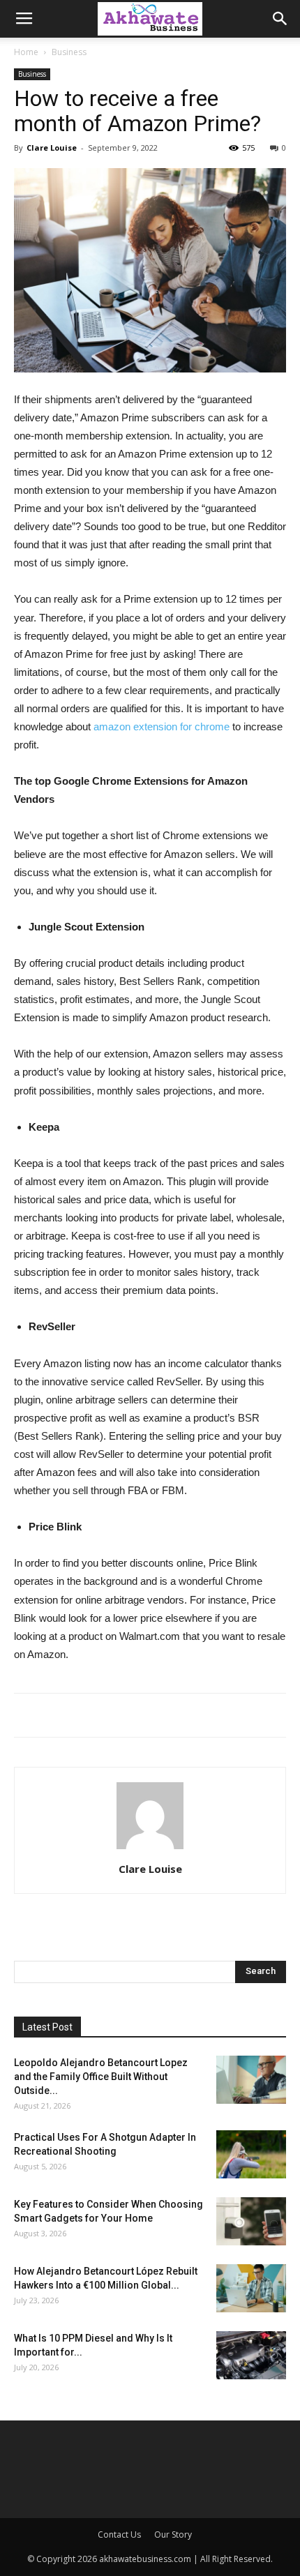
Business (69, 52)
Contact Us (119, 2534)
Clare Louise (52, 148)
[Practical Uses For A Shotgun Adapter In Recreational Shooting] (251, 2154)
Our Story (173, 2534)
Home (26, 52)
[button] (280, 19)
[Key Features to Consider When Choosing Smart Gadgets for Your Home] (251, 2221)
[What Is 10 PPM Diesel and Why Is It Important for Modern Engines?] (251, 2355)
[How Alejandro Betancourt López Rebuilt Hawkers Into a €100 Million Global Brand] (251, 2288)
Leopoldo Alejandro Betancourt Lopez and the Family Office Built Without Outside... (101, 2077)
